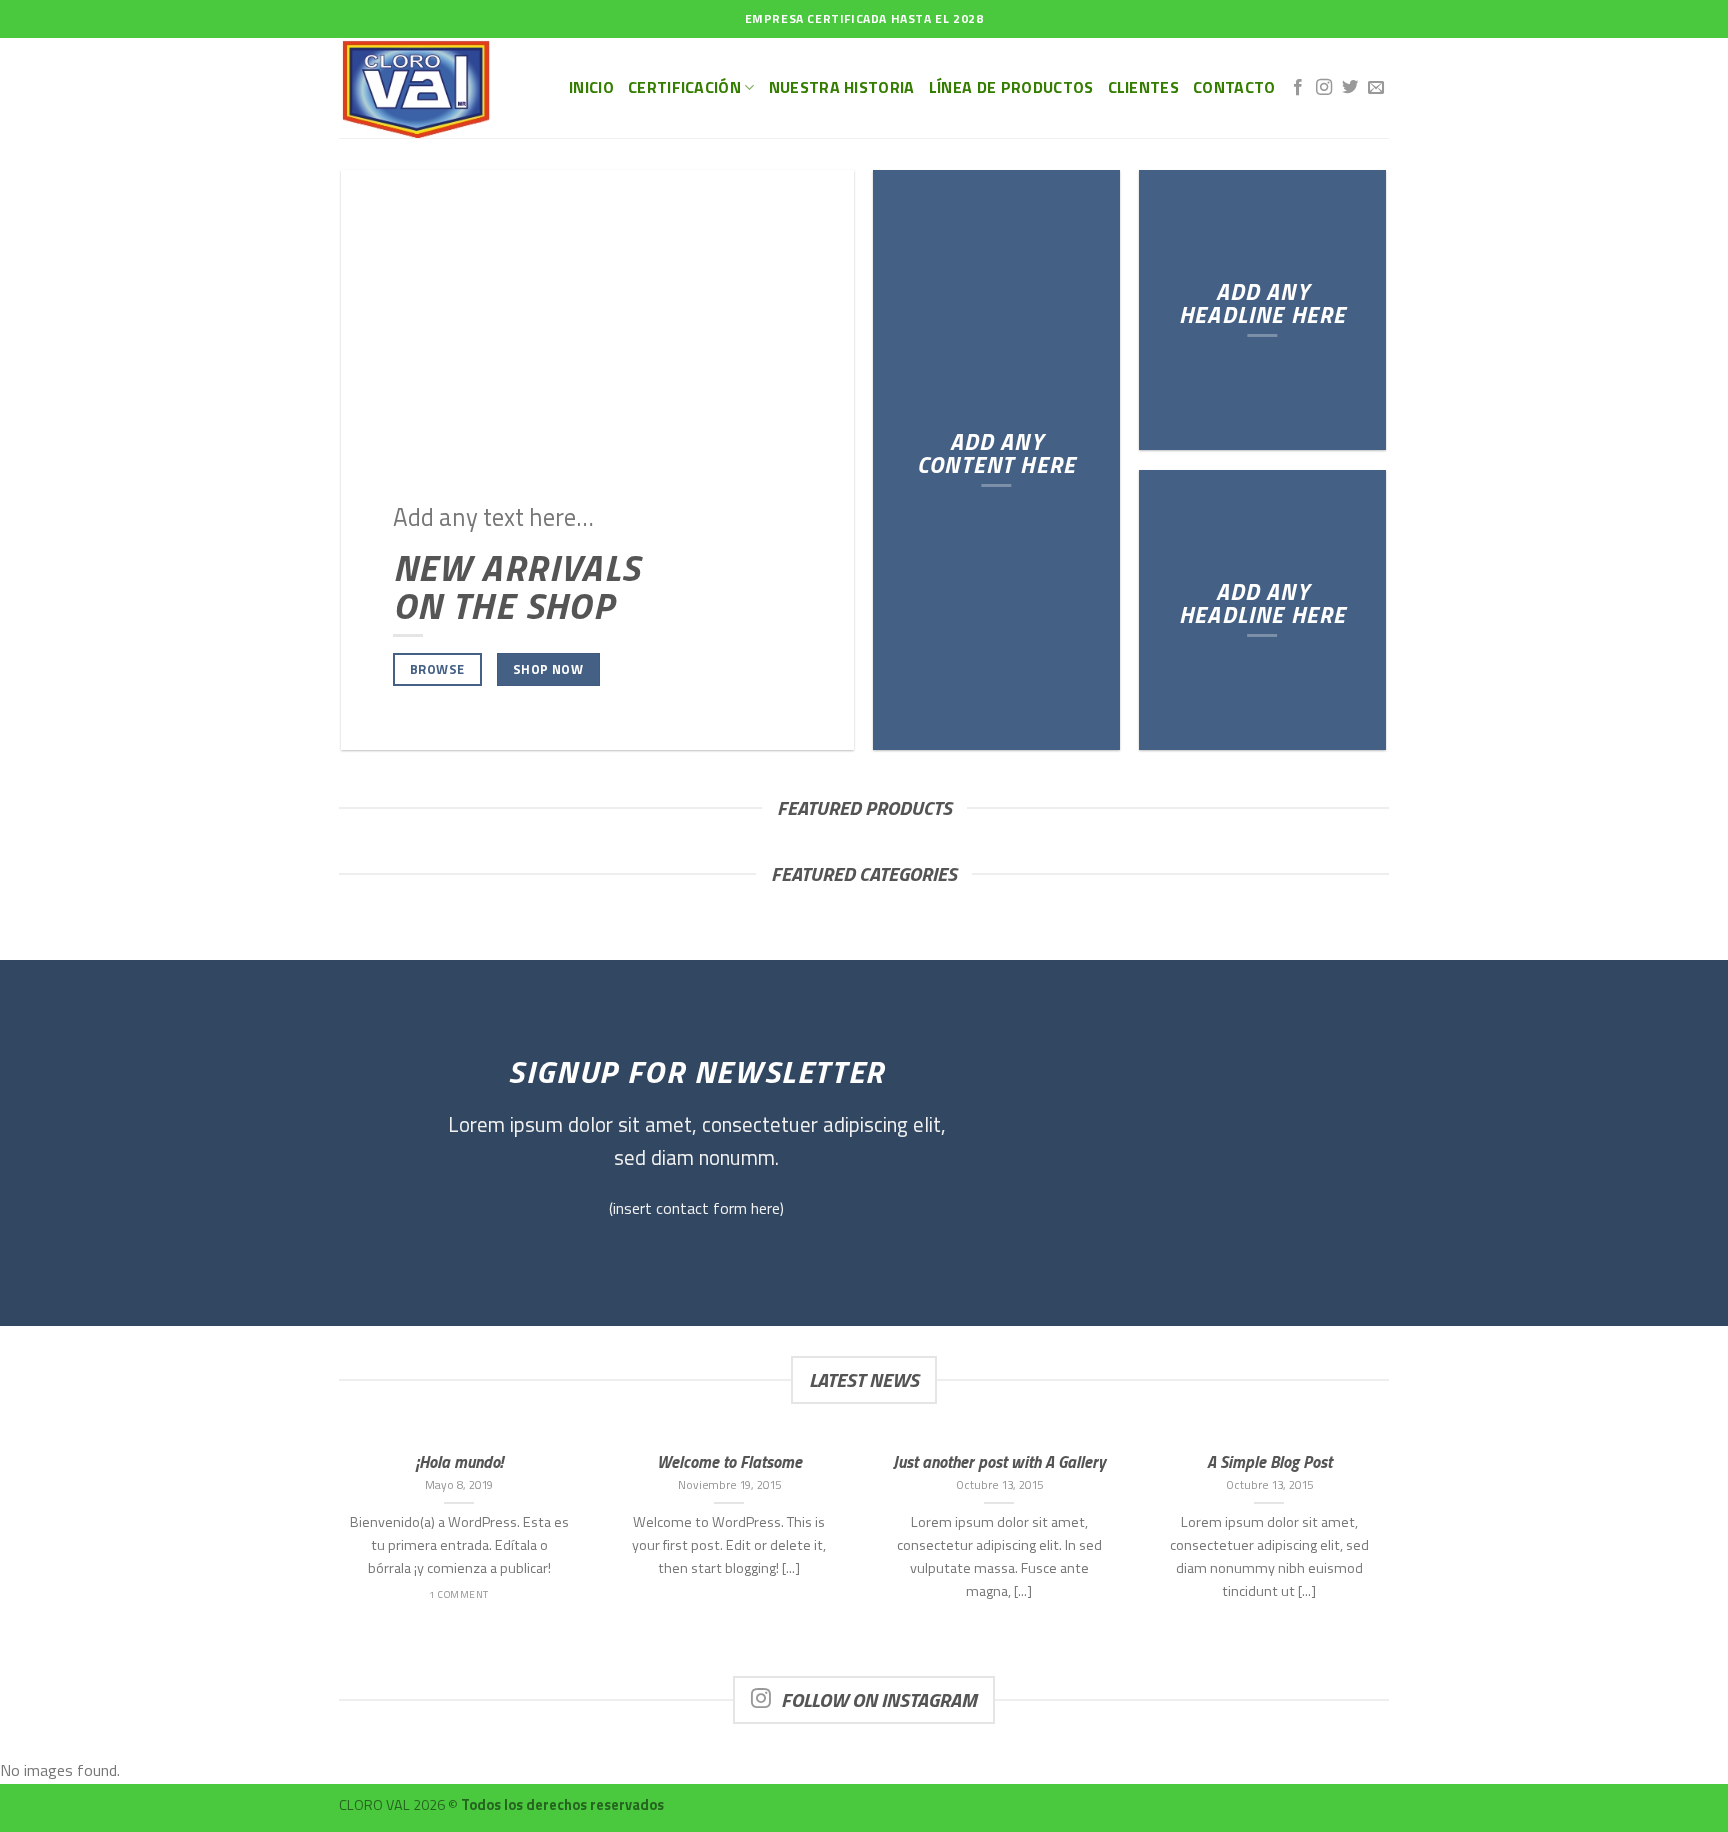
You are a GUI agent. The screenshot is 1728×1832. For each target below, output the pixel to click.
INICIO (591, 87)
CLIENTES (1144, 87)
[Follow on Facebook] (1298, 88)
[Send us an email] (1376, 88)
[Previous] (335, 1555)
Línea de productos (1011, 87)
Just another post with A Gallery (999, 1462)
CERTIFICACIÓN (684, 87)
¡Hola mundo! (459, 1462)
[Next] (1393, 1555)
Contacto (1234, 87)
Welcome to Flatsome (729, 1462)
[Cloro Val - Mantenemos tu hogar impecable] (439, 88)
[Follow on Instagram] (1324, 88)
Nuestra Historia (842, 87)
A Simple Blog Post (1269, 1462)
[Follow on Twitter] (1350, 88)
